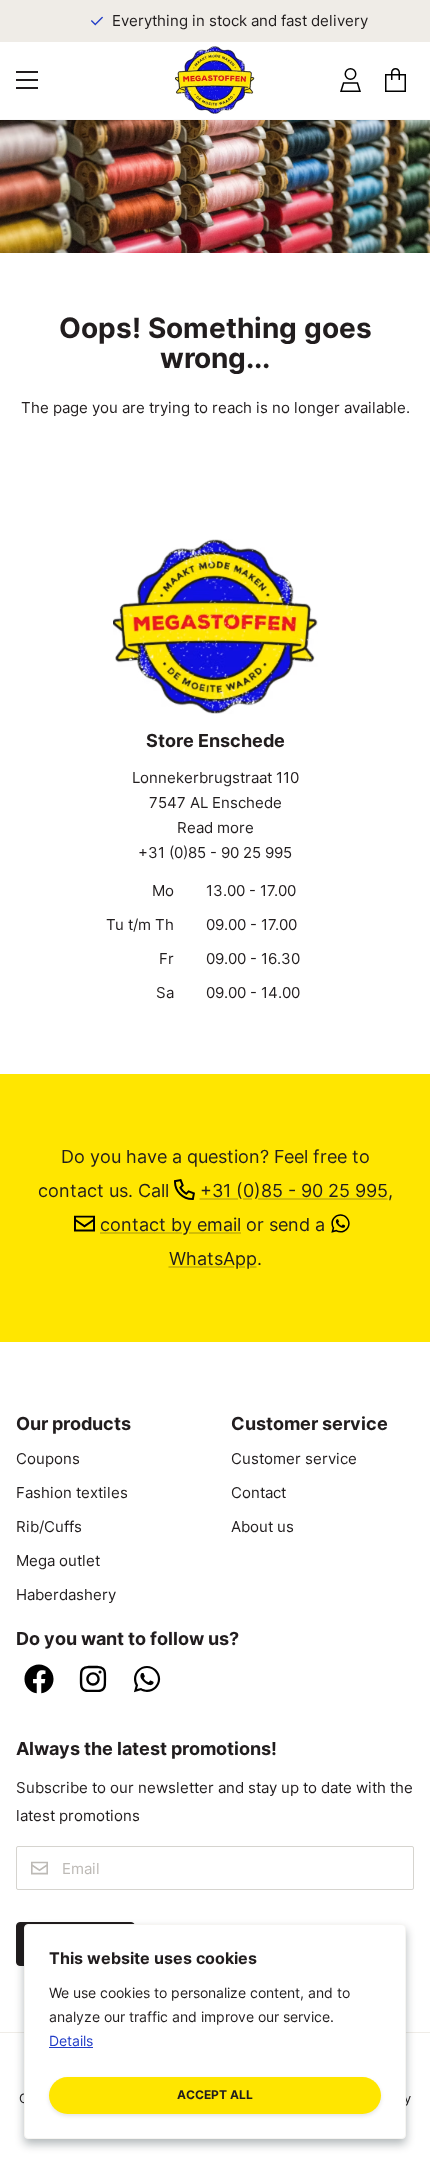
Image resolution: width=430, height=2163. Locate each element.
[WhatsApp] (147, 1681)
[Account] (350, 81)
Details (71, 2040)
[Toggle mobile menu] (27, 80)
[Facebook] (39, 1681)
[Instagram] (93, 1681)
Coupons (48, 1459)
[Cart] (395, 81)
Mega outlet (58, 1561)
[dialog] (215, 2031)
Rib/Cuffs (49, 1527)
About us (262, 1527)
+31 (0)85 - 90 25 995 (215, 853)
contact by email (170, 1224)
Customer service (294, 1459)
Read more (215, 828)
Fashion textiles (72, 1493)
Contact (258, 1493)
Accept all (215, 2094)
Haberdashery (66, 1595)
